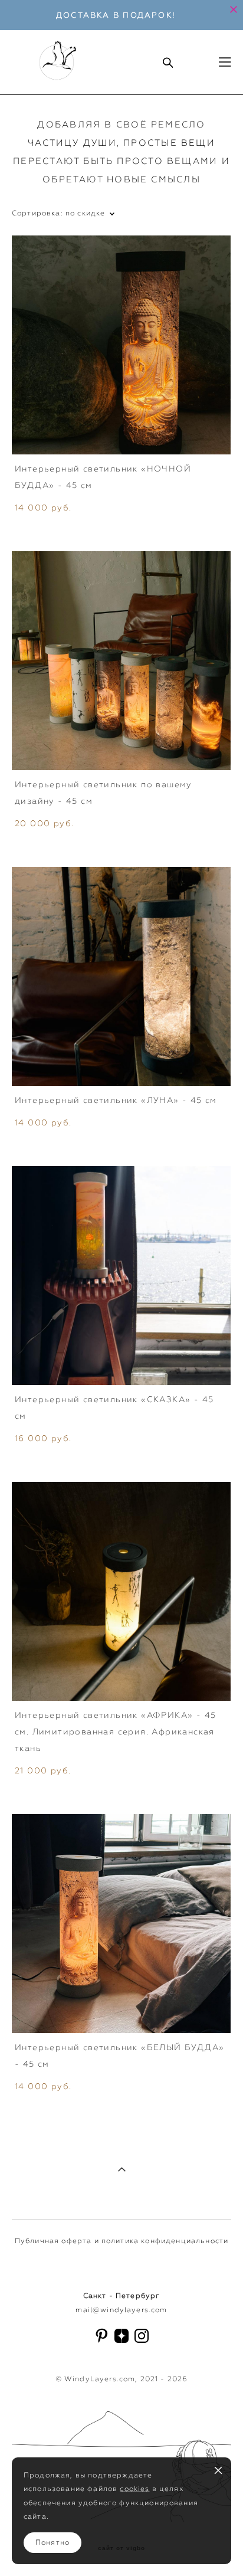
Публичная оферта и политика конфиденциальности (121, 2241)
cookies (134, 2489)
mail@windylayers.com (121, 2310)
